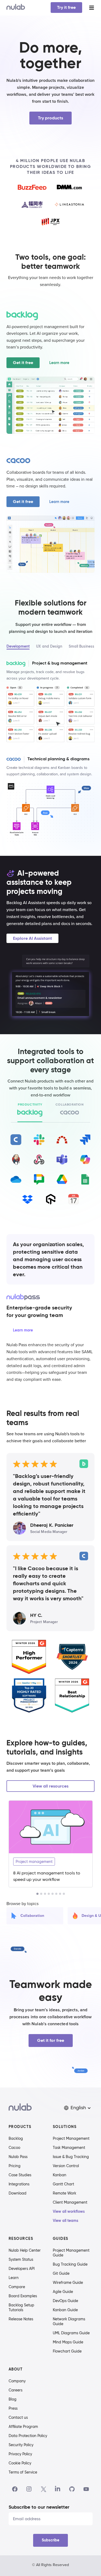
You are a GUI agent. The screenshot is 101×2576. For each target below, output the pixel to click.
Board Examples (23, 2296)
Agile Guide (63, 2292)
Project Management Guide (71, 2253)
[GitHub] (72, 2489)
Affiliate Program (23, 2427)
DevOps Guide (65, 2301)
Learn (14, 2278)
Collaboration (32, 1916)
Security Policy (21, 2445)
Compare (17, 2287)
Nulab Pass (18, 2157)
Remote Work (65, 2193)
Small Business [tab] (81, 646)
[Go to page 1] (37, 1894)
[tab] (30, 1110)
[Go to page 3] (45, 1894)
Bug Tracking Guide (70, 2264)
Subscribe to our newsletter (39, 2507)
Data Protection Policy (28, 2436)
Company (17, 2381)
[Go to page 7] (60, 1894)
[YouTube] (86, 2489)
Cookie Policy (20, 2463)
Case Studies (20, 2175)
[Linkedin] (58, 2489)
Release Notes (21, 2319)
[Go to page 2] (41, 1894)
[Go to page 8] (64, 1894)
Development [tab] (18, 646)
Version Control (66, 2166)
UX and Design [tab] (49, 646)
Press (13, 2408)
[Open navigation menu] (92, 8)
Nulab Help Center (25, 2250)
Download (18, 2193)
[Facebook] (15, 2489)
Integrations (19, 2184)
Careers (15, 2390)
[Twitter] (43, 2489)
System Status (21, 2259)
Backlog (16, 2138)
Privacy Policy (20, 2454)
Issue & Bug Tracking (71, 2157)
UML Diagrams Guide (71, 2333)
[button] (78, 2108)
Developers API (22, 2269)
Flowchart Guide (67, 2351)
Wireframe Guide (68, 2283)
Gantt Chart (63, 2184)
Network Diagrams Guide (69, 2321)
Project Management (71, 2138)
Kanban (60, 2175)
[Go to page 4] (49, 1894)
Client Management (70, 2202)
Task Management (69, 2148)
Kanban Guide (65, 2310)
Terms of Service (23, 2472)
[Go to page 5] (53, 1894)
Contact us (18, 2417)
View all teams (66, 2221)
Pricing (15, 2166)
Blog (13, 2399)
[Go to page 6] (56, 1894)
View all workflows (69, 2211)
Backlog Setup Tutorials (21, 2307)
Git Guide (61, 2273)
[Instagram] (29, 2489)
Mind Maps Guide (68, 2342)
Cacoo (14, 2148)
